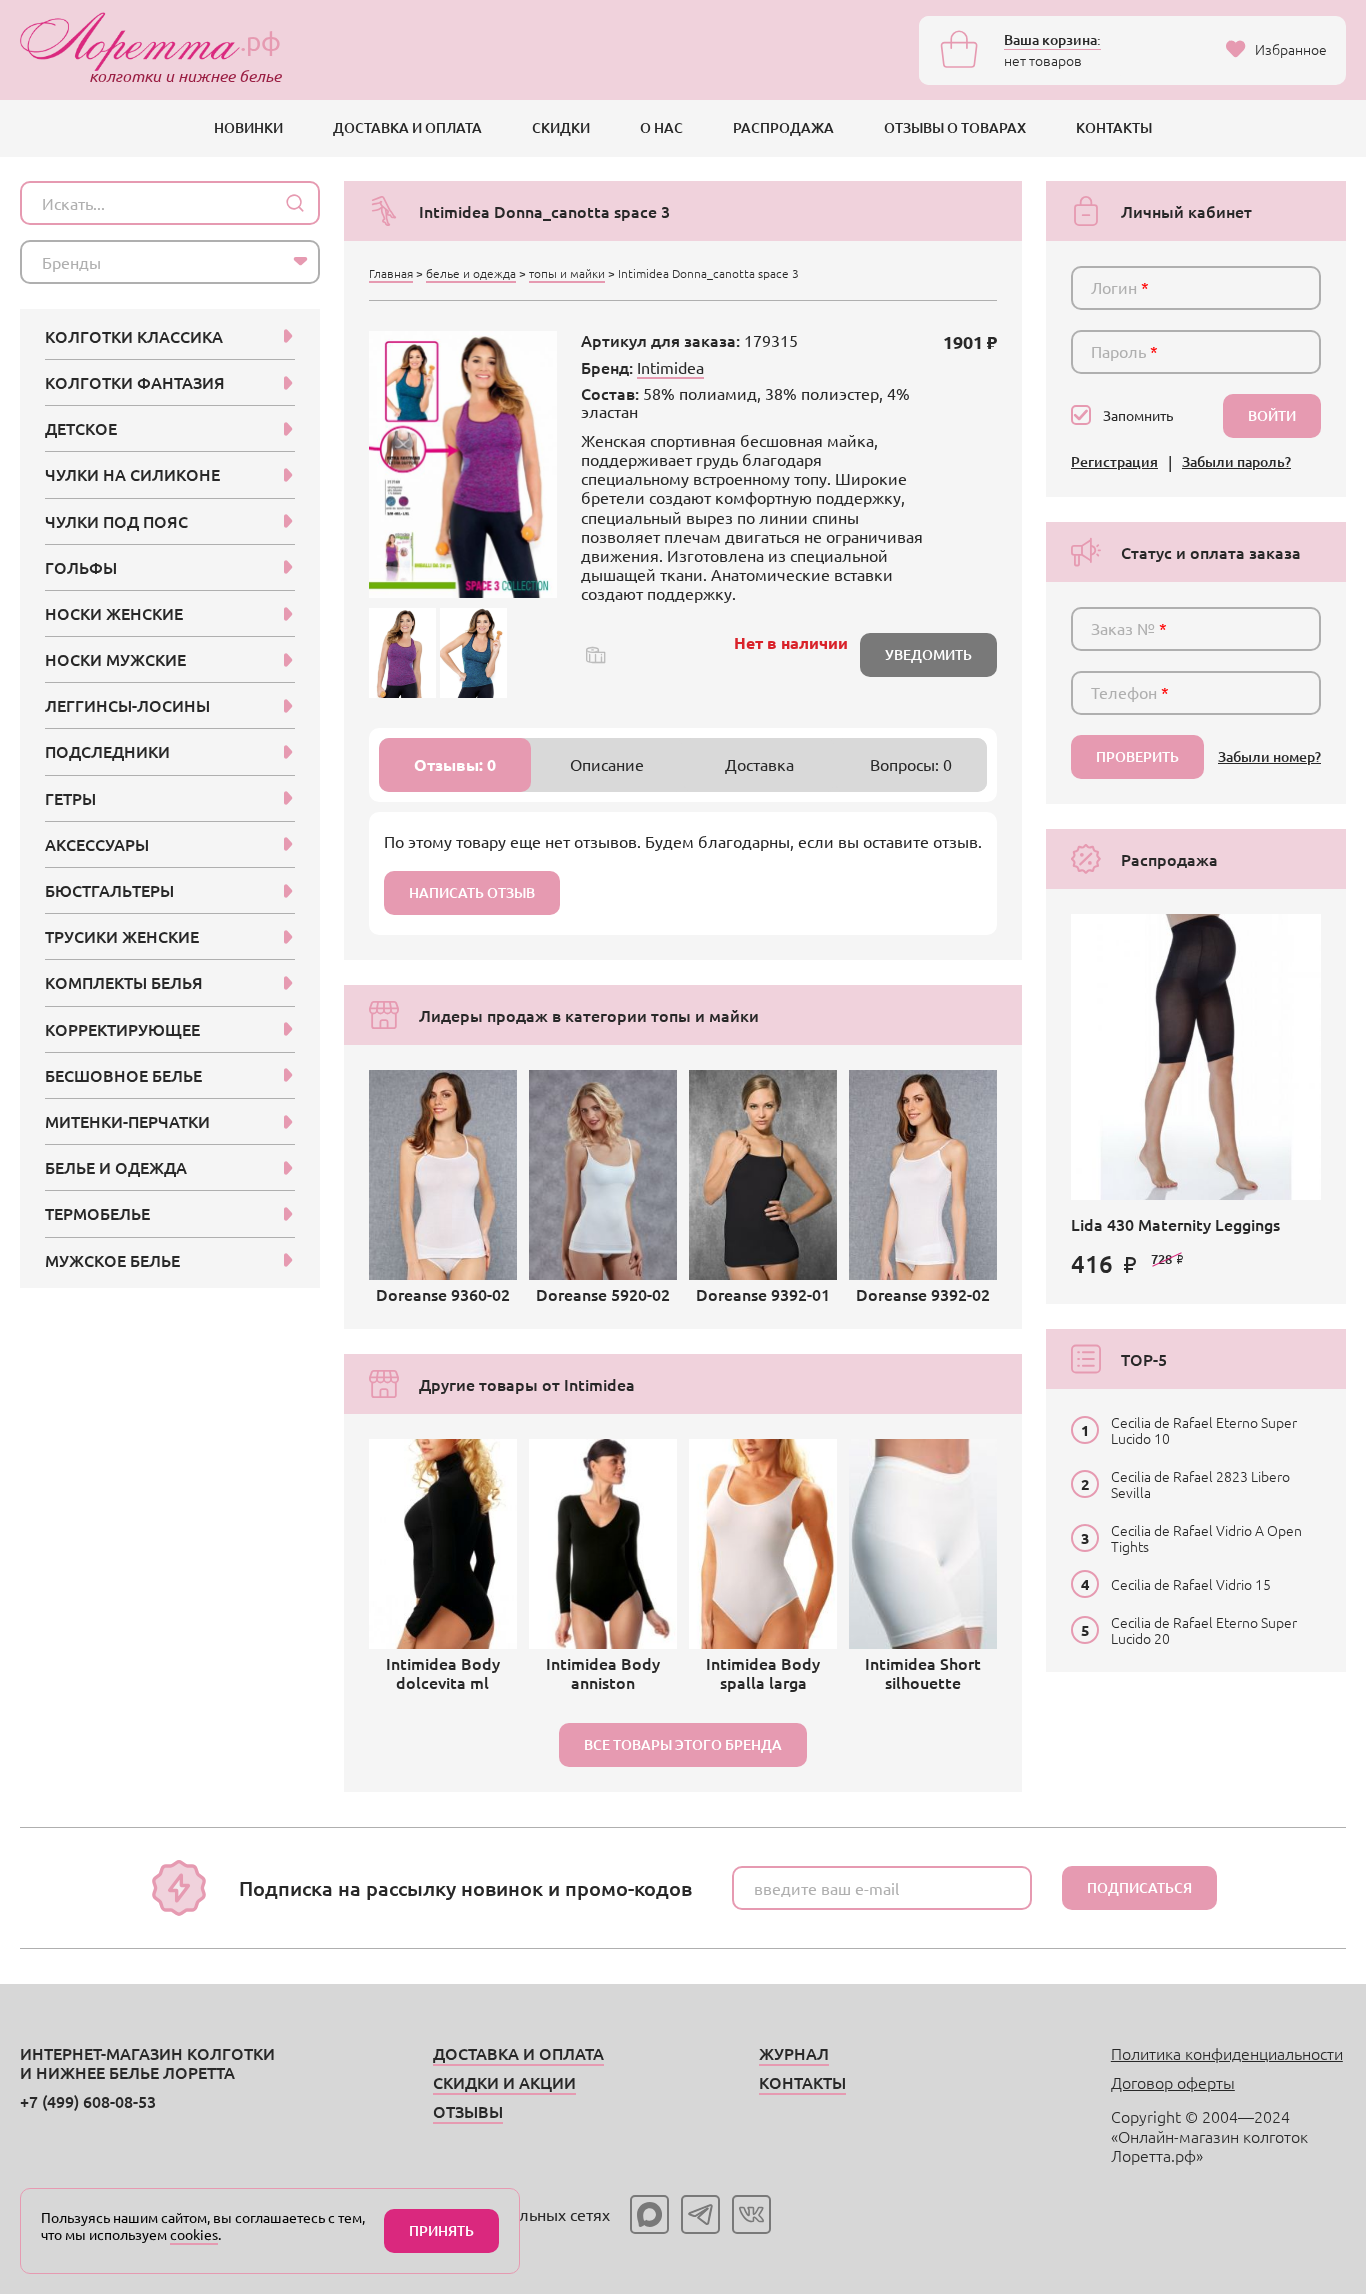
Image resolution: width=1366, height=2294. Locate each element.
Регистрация (1114, 462)
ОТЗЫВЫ (468, 2111)
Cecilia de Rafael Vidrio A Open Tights (1206, 1538)
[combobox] (170, 262)
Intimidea (670, 367)
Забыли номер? (1269, 757)
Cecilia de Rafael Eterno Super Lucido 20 (1204, 1630)
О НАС (661, 127)
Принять (441, 2230)
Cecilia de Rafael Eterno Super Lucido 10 (1204, 1430)
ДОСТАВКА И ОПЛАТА (407, 127)
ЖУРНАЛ (794, 2053)
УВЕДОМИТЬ (928, 654)
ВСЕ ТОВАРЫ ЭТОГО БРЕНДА (683, 1744)
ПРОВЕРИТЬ (1137, 756)
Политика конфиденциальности (1227, 2053)
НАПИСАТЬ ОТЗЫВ (472, 892)
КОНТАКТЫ (1114, 127)
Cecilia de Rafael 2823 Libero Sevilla (1200, 1484)
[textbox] (152, 262)
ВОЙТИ (1272, 415)
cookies (194, 2234)
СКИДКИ (561, 127)
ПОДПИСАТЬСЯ (1139, 1887)
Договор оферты (1173, 2082)
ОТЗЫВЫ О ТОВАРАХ (955, 127)
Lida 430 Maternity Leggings (1175, 1224)
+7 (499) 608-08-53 (88, 2101)
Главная (391, 273)
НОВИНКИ (248, 127)
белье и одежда (471, 273)
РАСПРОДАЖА (783, 127)
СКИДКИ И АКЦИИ (504, 2082)
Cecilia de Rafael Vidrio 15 (1191, 1584)
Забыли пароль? (1236, 462)
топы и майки (567, 273)
